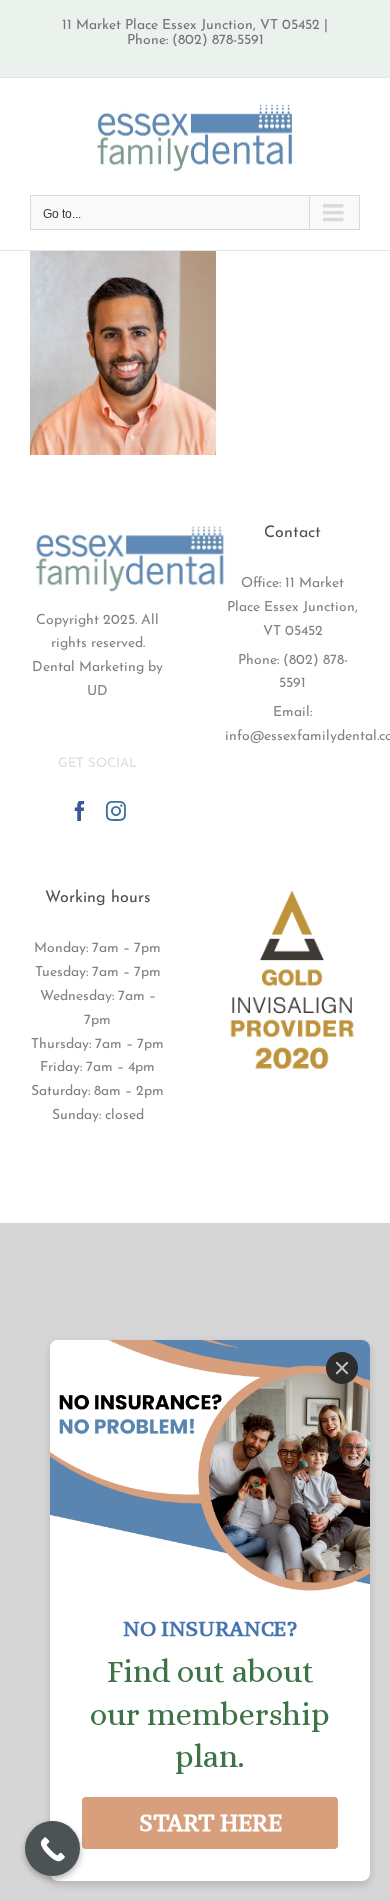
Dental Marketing (88, 667)
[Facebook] (80, 811)
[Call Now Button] (52, 1848)
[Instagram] (116, 811)
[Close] (342, 1368)
